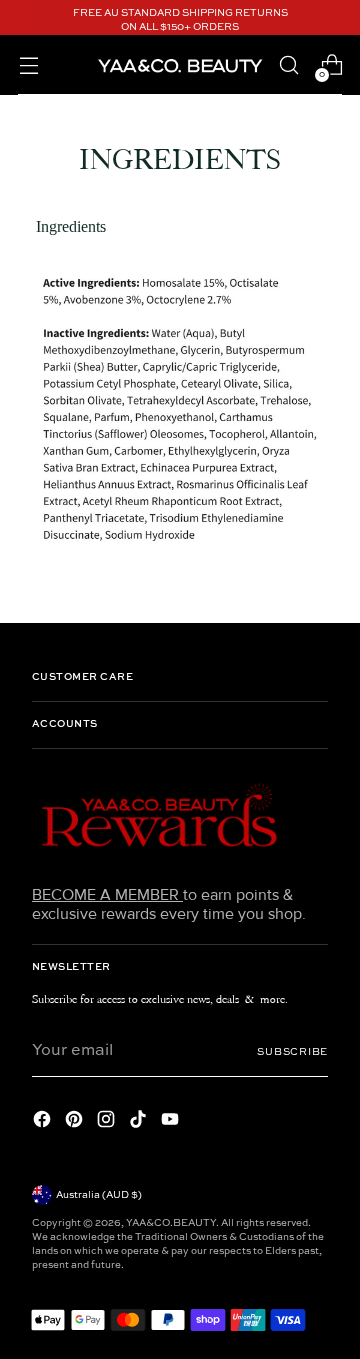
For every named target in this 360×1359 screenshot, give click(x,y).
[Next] (336, 21)
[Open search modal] (288, 65)
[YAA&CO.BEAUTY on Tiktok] (140, 1122)
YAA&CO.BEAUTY (171, 1223)
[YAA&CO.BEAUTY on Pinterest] (76, 1122)
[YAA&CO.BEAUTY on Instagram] (108, 1122)
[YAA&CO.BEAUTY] (180, 64)
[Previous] (24, 21)
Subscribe (292, 1052)
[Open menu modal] (28, 65)
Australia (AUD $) (99, 1195)
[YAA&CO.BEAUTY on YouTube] (172, 1122)
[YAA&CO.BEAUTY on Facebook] (44, 1122)
